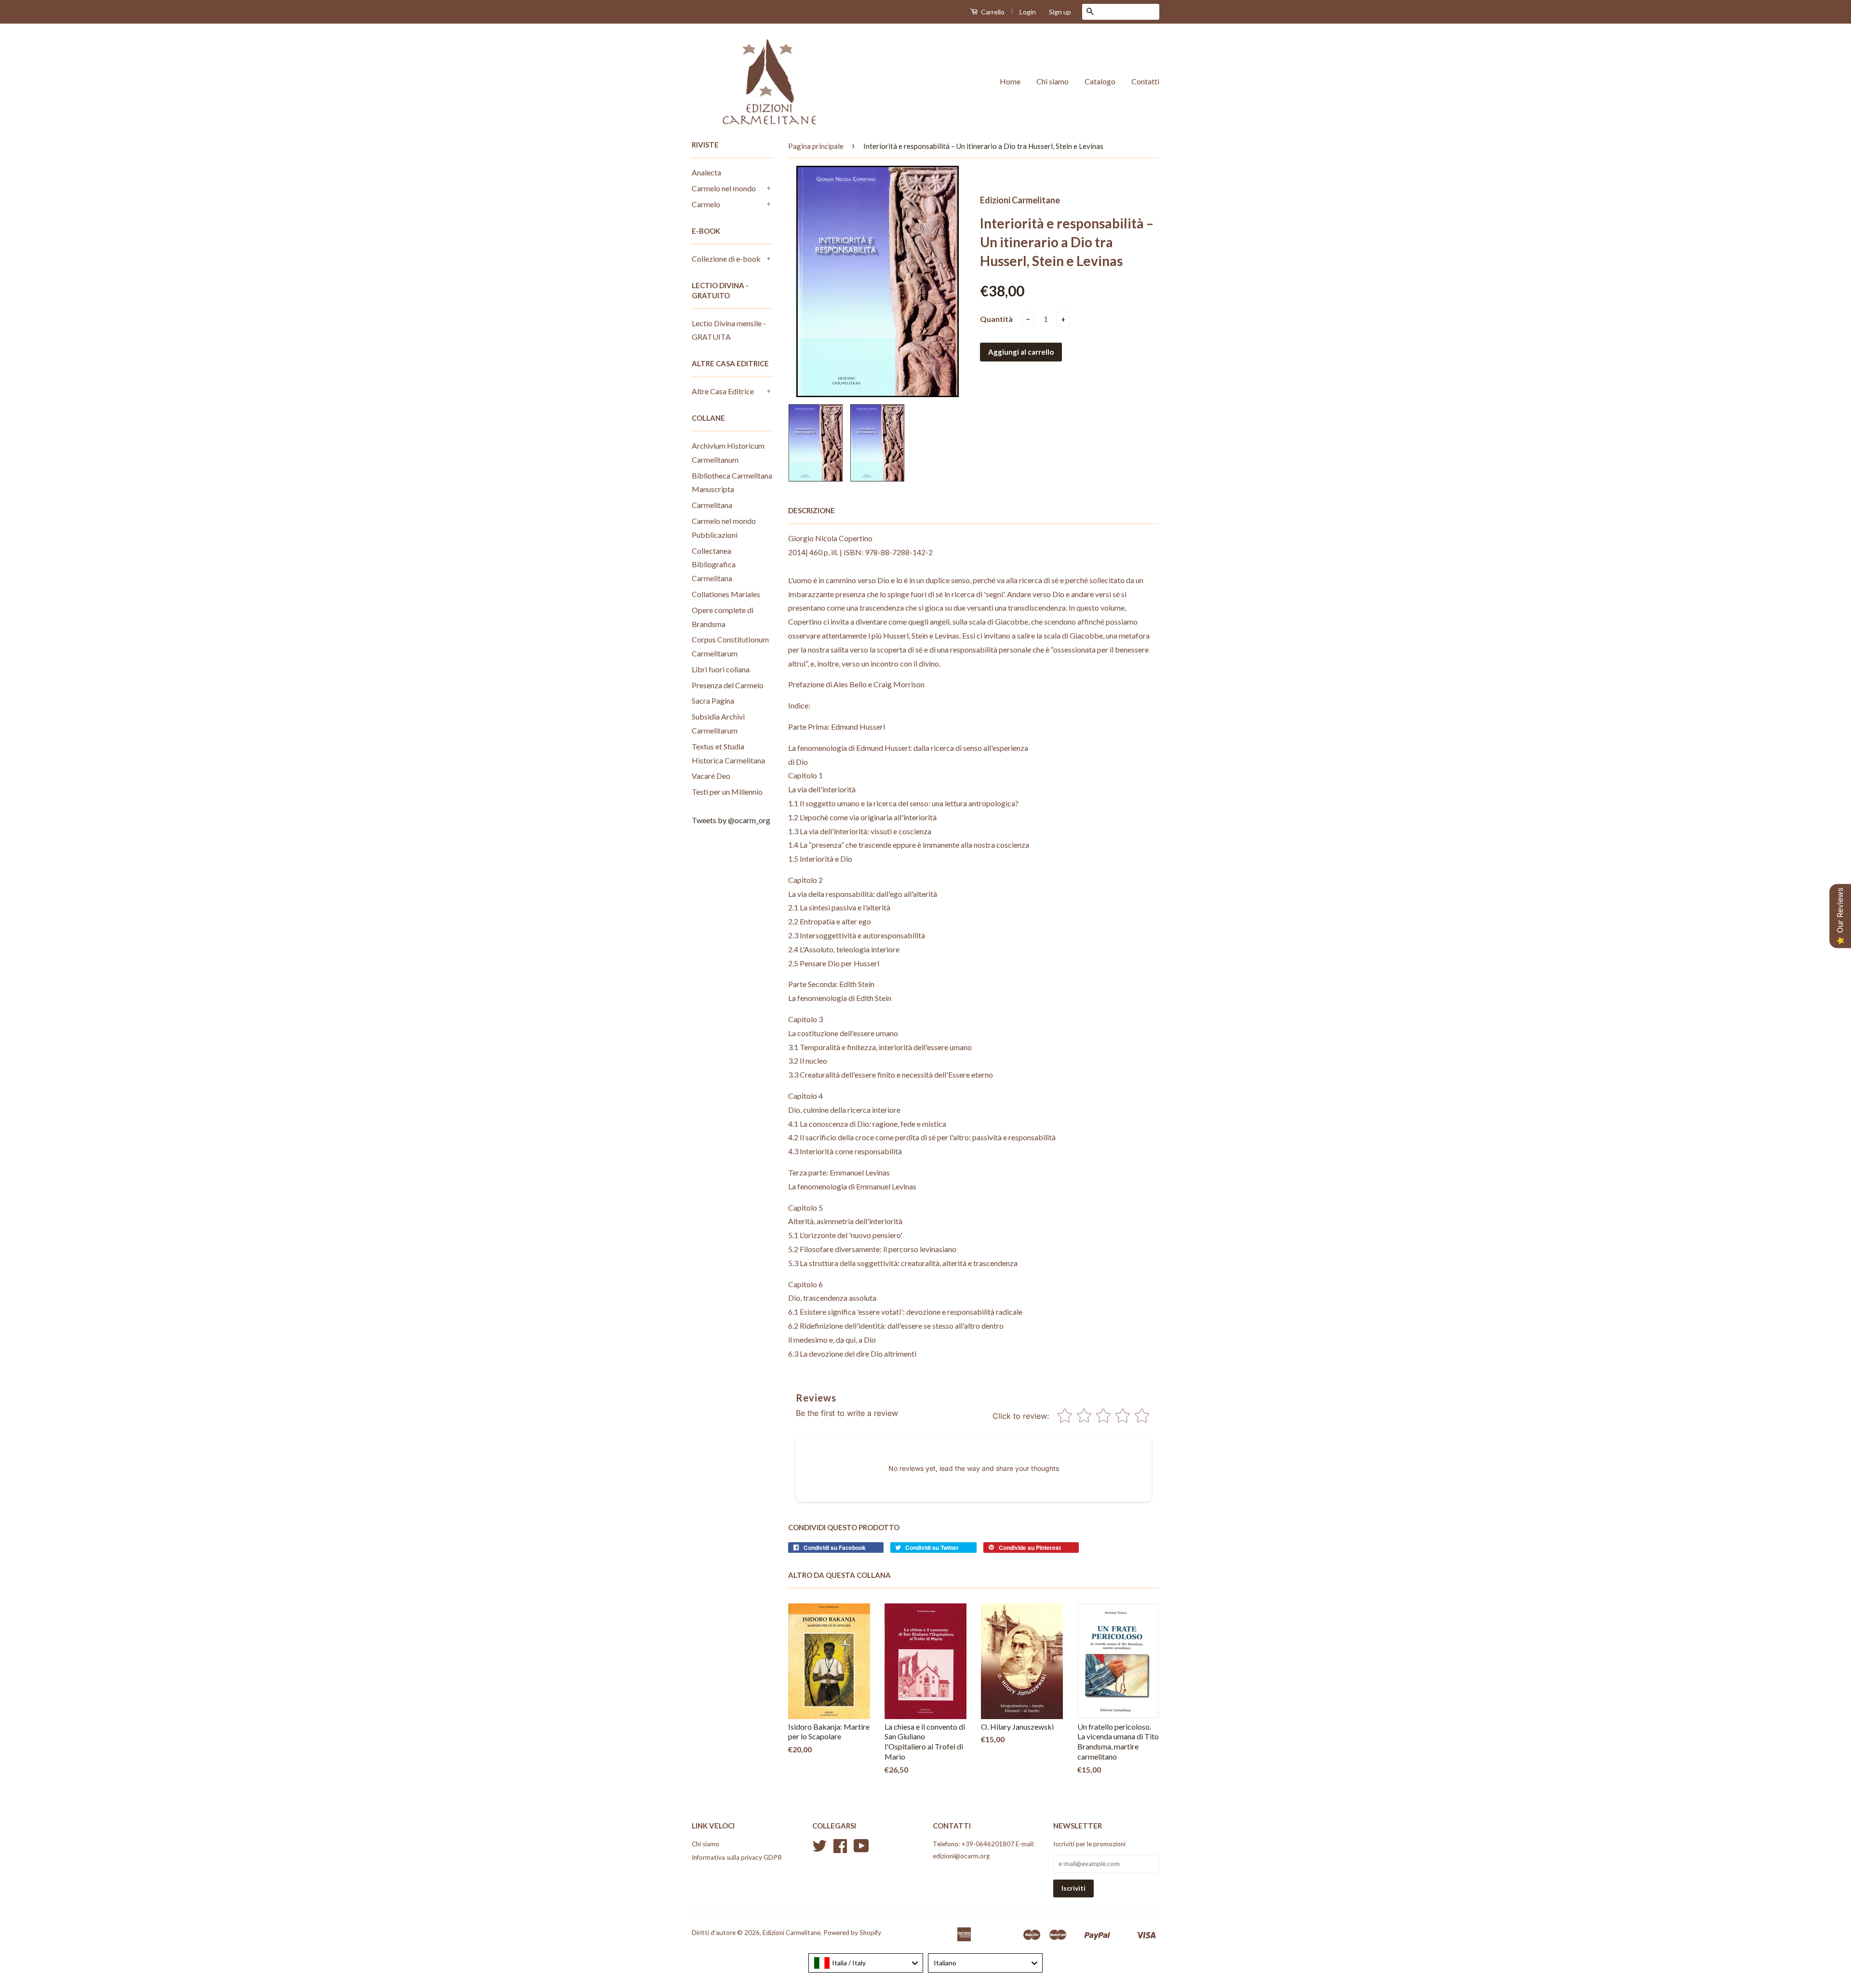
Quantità (996, 319)
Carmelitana (712, 505)
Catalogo (1100, 81)
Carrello (992, 12)
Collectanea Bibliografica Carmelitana (714, 565)
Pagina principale (816, 146)
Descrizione (811, 510)
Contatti (1145, 81)
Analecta (706, 172)
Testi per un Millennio (727, 792)
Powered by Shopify (852, 1933)
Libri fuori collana (721, 669)
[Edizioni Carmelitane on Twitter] (819, 1849)
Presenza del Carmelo (728, 685)
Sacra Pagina (713, 700)
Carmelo (706, 204)
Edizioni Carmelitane (791, 1933)
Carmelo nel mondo (724, 188)
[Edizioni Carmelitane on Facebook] (840, 1849)
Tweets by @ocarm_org (731, 820)
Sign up (1060, 12)
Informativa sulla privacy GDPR (737, 1857)
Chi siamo (1053, 81)
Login (1028, 12)
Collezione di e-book (726, 259)
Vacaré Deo (711, 776)
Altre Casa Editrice (723, 391)
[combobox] (866, 1963)
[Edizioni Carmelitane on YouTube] (861, 1849)
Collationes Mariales (726, 594)
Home (1010, 81)
